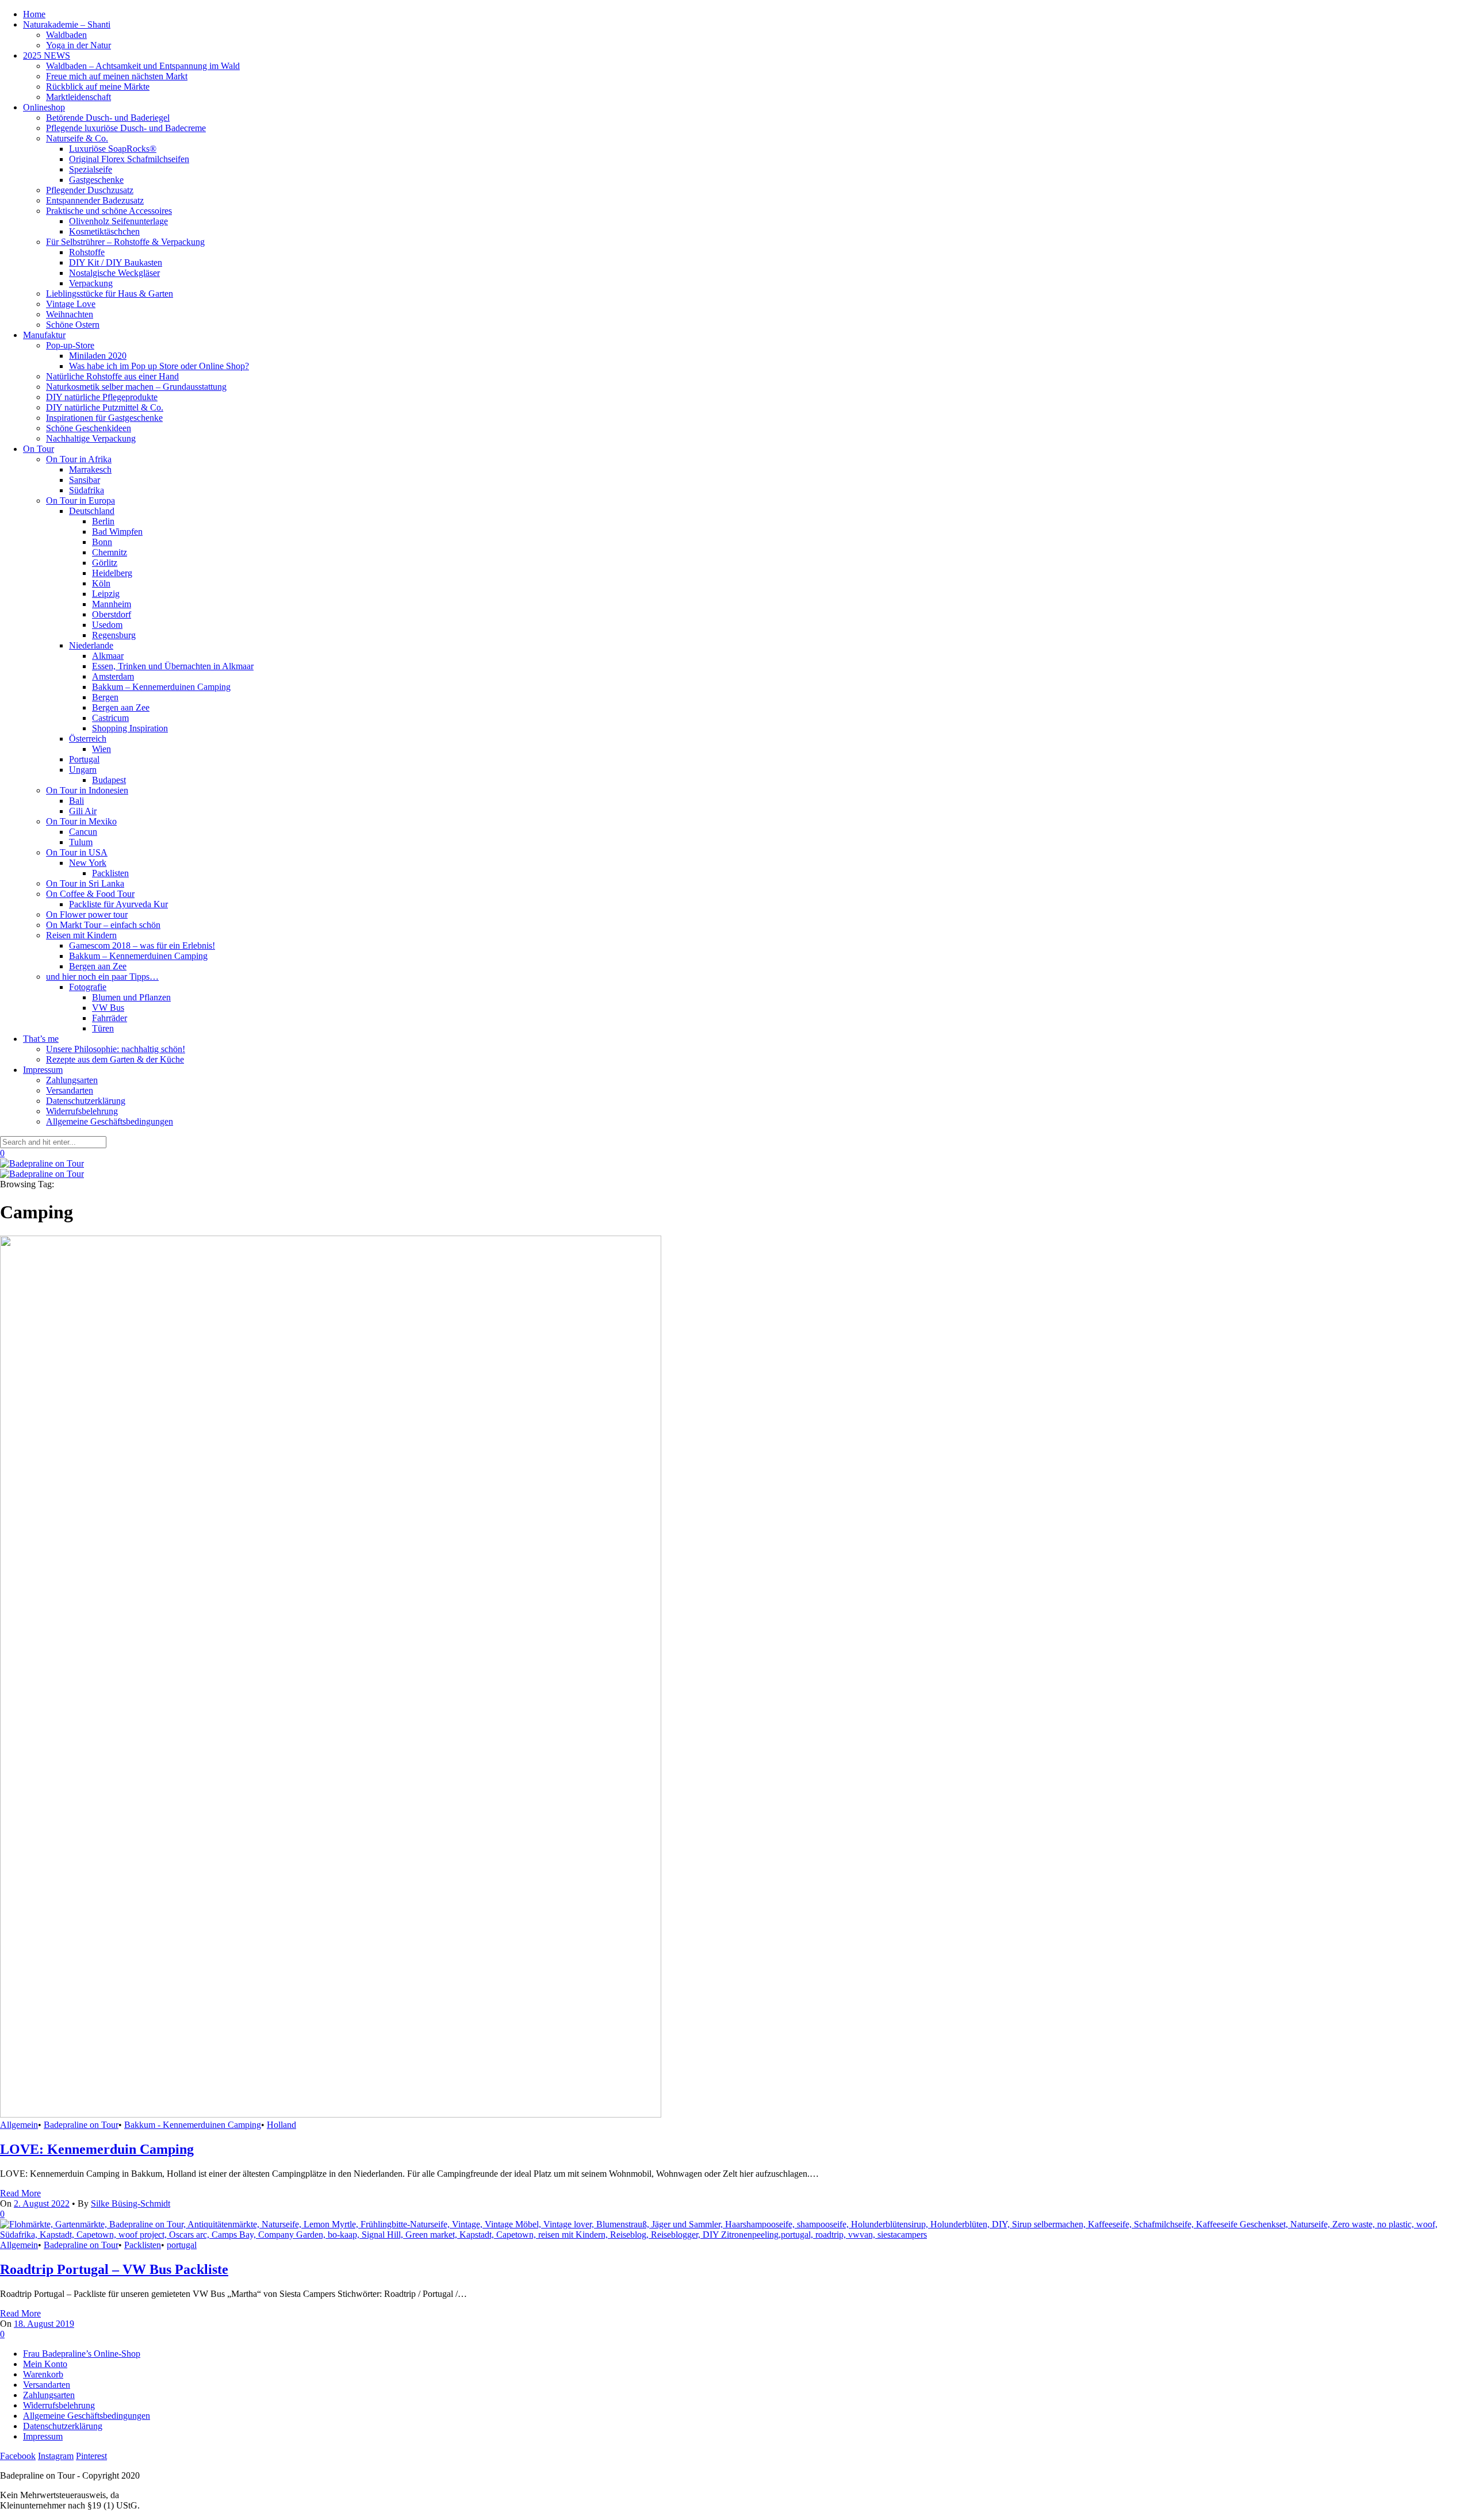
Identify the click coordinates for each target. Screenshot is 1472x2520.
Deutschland (92, 511)
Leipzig (106, 594)
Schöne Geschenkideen (89, 428)
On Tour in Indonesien (87, 790)
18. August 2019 (44, 2324)
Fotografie (88, 987)
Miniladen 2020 (98, 356)
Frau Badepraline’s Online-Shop (82, 2354)
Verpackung (91, 283)
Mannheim (112, 604)
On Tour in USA (77, 852)
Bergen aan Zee (121, 707)
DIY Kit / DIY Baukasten (116, 262)
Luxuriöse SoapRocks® (113, 149)
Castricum (110, 718)
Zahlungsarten (72, 1080)
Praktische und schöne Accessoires (109, 211)
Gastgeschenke (96, 180)
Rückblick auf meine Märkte (98, 87)
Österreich (88, 739)
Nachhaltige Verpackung (91, 438)
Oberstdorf (112, 614)
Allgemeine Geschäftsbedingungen (110, 1121)
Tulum (81, 842)
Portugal (84, 759)
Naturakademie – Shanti (67, 24)
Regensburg (114, 635)
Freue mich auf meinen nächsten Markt (117, 76)
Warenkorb (43, 2374)
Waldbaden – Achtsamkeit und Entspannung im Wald (143, 66)
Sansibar (85, 480)
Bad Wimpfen (117, 532)
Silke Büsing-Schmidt (131, 2203)
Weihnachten (70, 314)
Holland (281, 2125)
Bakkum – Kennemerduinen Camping (161, 687)
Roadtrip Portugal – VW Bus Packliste (114, 2269)
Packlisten (110, 873)
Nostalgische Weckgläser (114, 273)
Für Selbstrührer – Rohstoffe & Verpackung (125, 242)
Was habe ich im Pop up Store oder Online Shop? (159, 366)
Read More (20, 2193)
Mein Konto (45, 2364)
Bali (76, 801)
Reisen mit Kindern (81, 935)
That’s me (41, 1039)
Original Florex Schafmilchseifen (129, 159)
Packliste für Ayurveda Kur (118, 904)
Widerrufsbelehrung (82, 1111)
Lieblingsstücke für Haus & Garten (110, 294)
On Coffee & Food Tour (90, 894)
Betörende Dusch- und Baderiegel (108, 118)
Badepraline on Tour (81, 2125)
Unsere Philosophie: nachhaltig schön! (116, 1049)
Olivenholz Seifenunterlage (118, 221)
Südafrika (87, 490)
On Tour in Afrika (79, 459)
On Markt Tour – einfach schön (103, 925)
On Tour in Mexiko (81, 821)
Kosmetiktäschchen (104, 231)
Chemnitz (110, 552)
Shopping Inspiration (130, 728)
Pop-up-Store (70, 345)
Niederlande (91, 645)
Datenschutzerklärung (86, 1101)
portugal (182, 2245)
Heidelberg (112, 573)
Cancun (83, 832)
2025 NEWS (47, 55)
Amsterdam (113, 676)
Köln (101, 583)
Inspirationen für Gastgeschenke (104, 418)
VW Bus (108, 1008)
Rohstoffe (87, 252)
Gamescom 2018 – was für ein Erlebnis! (142, 946)
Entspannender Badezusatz (95, 200)
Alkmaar (108, 656)
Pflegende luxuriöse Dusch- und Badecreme (126, 128)
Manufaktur (44, 335)
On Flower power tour (87, 914)
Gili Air (83, 811)
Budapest (109, 780)
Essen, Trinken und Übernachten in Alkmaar (173, 666)
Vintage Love (71, 304)
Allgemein (19, 2125)
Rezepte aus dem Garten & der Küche (115, 1059)
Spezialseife (91, 169)
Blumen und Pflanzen (131, 997)
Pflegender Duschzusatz (90, 190)
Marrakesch (90, 469)
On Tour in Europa (80, 500)
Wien (101, 749)
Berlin (103, 521)
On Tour (39, 449)
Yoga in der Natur (78, 45)
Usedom (107, 625)
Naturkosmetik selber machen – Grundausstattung (136, 387)
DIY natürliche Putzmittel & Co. (105, 407)
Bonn (102, 542)
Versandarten (70, 1090)
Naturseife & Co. (77, 138)
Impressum (43, 1070)
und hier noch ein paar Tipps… (102, 977)
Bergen (105, 697)
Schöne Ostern (73, 325)
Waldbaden (66, 35)
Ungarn (83, 770)
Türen (103, 1028)
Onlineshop (44, 107)
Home (34, 14)
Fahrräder (110, 1018)
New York (88, 863)
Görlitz (105, 563)
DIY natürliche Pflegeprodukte (102, 397)
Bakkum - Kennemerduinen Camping (193, 2125)
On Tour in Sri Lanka (85, 883)
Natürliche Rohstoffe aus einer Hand (112, 376)
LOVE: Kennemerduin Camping (97, 2149)
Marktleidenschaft (78, 97)
